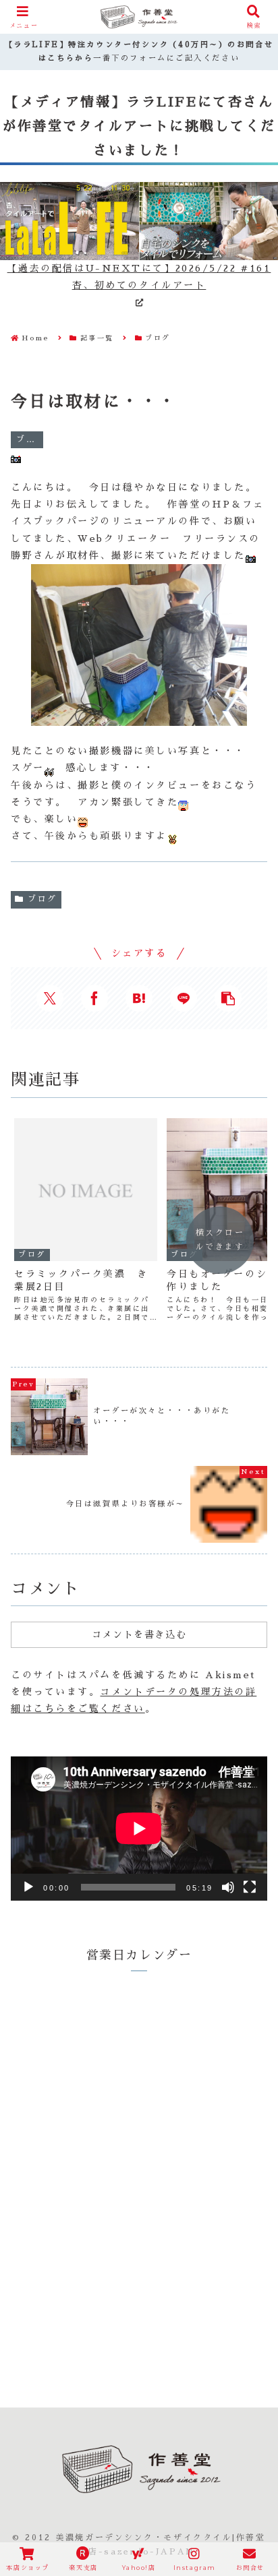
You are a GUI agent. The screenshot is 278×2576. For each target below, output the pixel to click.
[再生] (28, 1887)
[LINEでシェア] (184, 998)
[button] (228, 998)
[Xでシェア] (50, 998)
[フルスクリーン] (250, 1887)
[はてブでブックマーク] (139, 998)
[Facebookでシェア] (94, 998)
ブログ (43, 899)
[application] (139, 1829)
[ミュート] (228, 1887)
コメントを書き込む (139, 1634)
